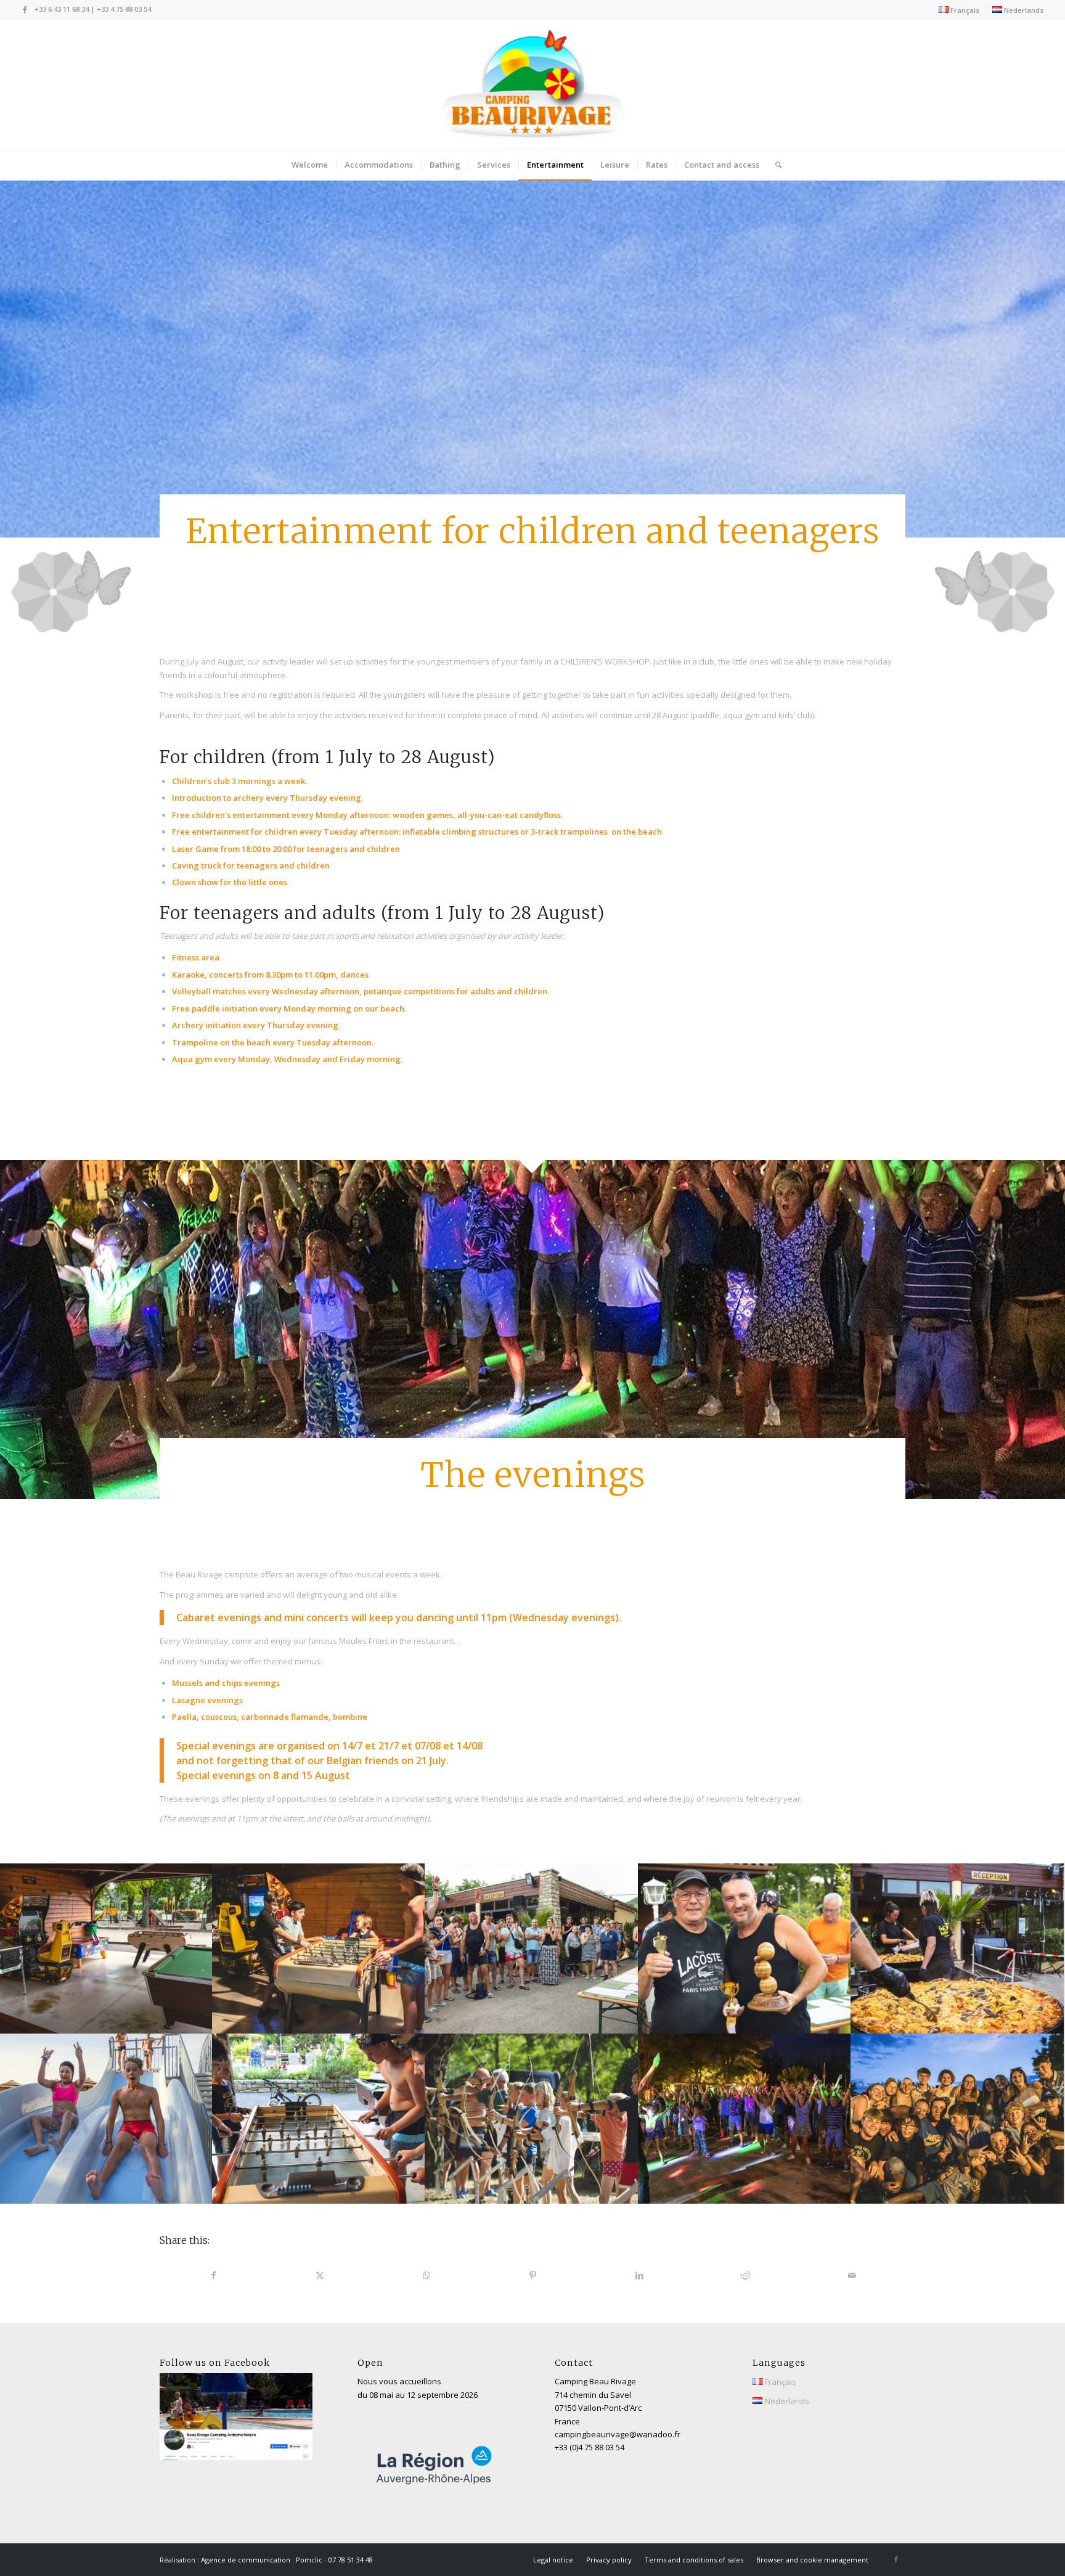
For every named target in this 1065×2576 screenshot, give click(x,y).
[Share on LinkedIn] (639, 2275)
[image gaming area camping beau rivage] (106, 1948)
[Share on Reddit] (746, 2275)
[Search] (774, 165)
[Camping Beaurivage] (533, 84)
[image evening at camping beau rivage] (745, 2119)
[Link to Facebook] (25, 9)
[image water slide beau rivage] (106, 2119)
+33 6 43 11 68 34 (62, 9)
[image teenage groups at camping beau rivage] (957, 2119)
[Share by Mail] (852, 2275)
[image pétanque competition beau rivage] (745, 1948)
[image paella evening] (957, 1948)
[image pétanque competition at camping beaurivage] (532, 1948)
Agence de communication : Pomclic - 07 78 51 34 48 (287, 2560)
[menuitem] (959, 10)
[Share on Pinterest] (533, 2275)
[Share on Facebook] (214, 2275)
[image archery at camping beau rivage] (532, 2119)
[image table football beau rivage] (319, 2119)
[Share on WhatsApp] (426, 2275)
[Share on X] (320, 2275)
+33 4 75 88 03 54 (124, 9)
